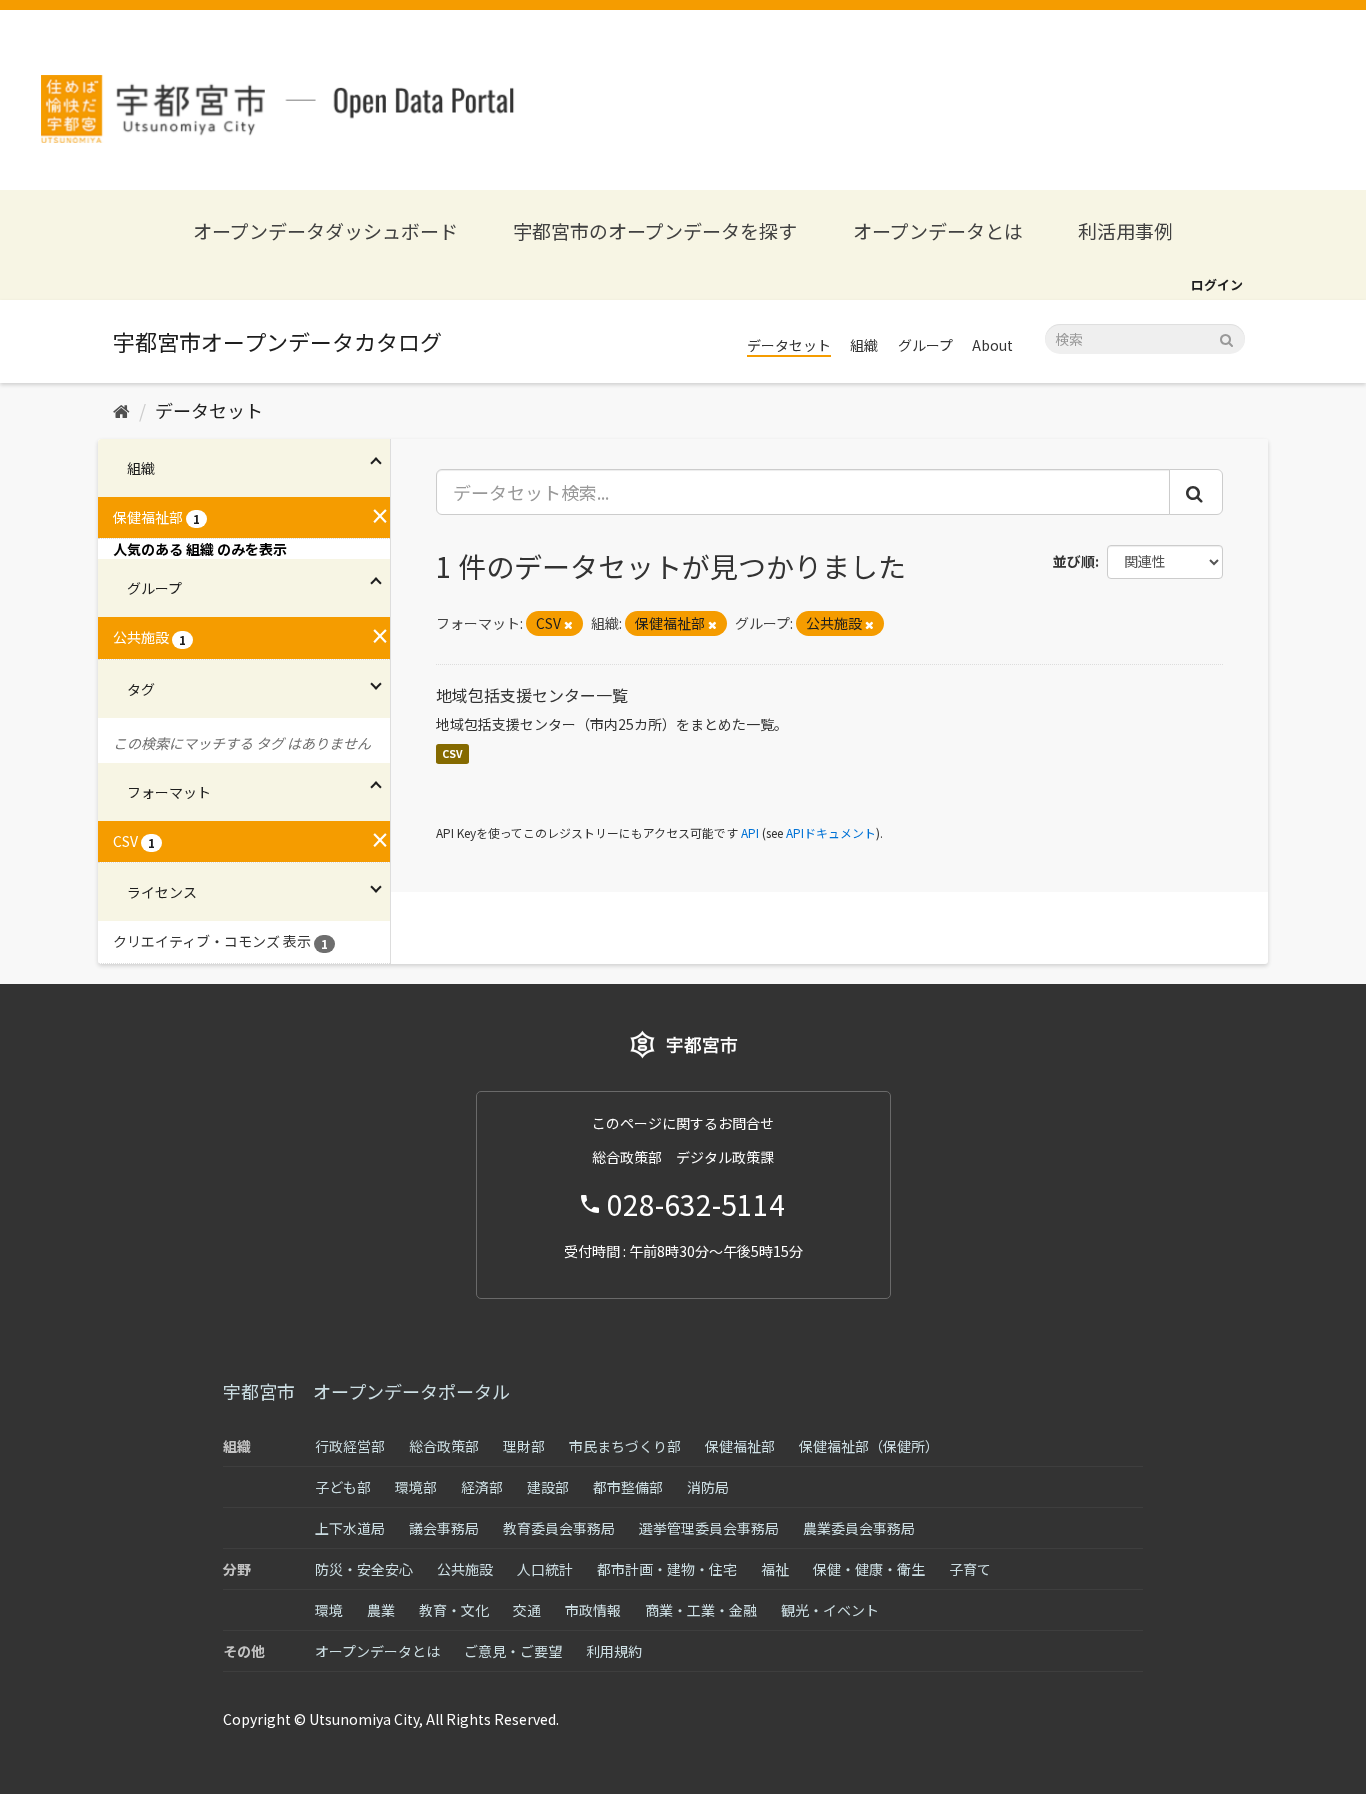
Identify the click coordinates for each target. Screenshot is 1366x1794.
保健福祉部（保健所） (869, 1446)
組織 (864, 345)
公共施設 (465, 1569)
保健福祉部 (740, 1446)
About (992, 345)
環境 (329, 1610)
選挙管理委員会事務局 (709, 1528)
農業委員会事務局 (859, 1528)
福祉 (775, 1569)
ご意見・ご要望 (513, 1651)
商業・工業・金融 (701, 1610)
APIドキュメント (831, 832)
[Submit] (1226, 337)
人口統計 (545, 1569)
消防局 (708, 1487)
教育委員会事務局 (559, 1528)
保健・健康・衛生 (869, 1569)
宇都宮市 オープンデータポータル (366, 1391)
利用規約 (614, 1651)
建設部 (548, 1487)
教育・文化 (454, 1610)
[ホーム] (121, 410)
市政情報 (593, 1610)
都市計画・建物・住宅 (667, 1569)
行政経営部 (350, 1446)
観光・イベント (830, 1610)
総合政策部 (444, 1446)
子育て (970, 1569)
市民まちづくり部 (625, 1446)
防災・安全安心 (364, 1569)
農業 (381, 1610)
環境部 (416, 1487)
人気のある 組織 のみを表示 (200, 549)
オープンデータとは (938, 230)
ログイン (1217, 284)
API (750, 832)
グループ (925, 345)
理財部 (524, 1446)
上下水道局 (350, 1528)
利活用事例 (1125, 230)
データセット (789, 345)
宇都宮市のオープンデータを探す (655, 230)
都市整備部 (628, 1487)
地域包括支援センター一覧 (532, 695)
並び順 (1074, 561)
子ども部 (343, 1487)
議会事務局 (444, 1528)
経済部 (482, 1487)
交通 (527, 1610)
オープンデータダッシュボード (325, 230)
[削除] (568, 624)
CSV (452, 753)
